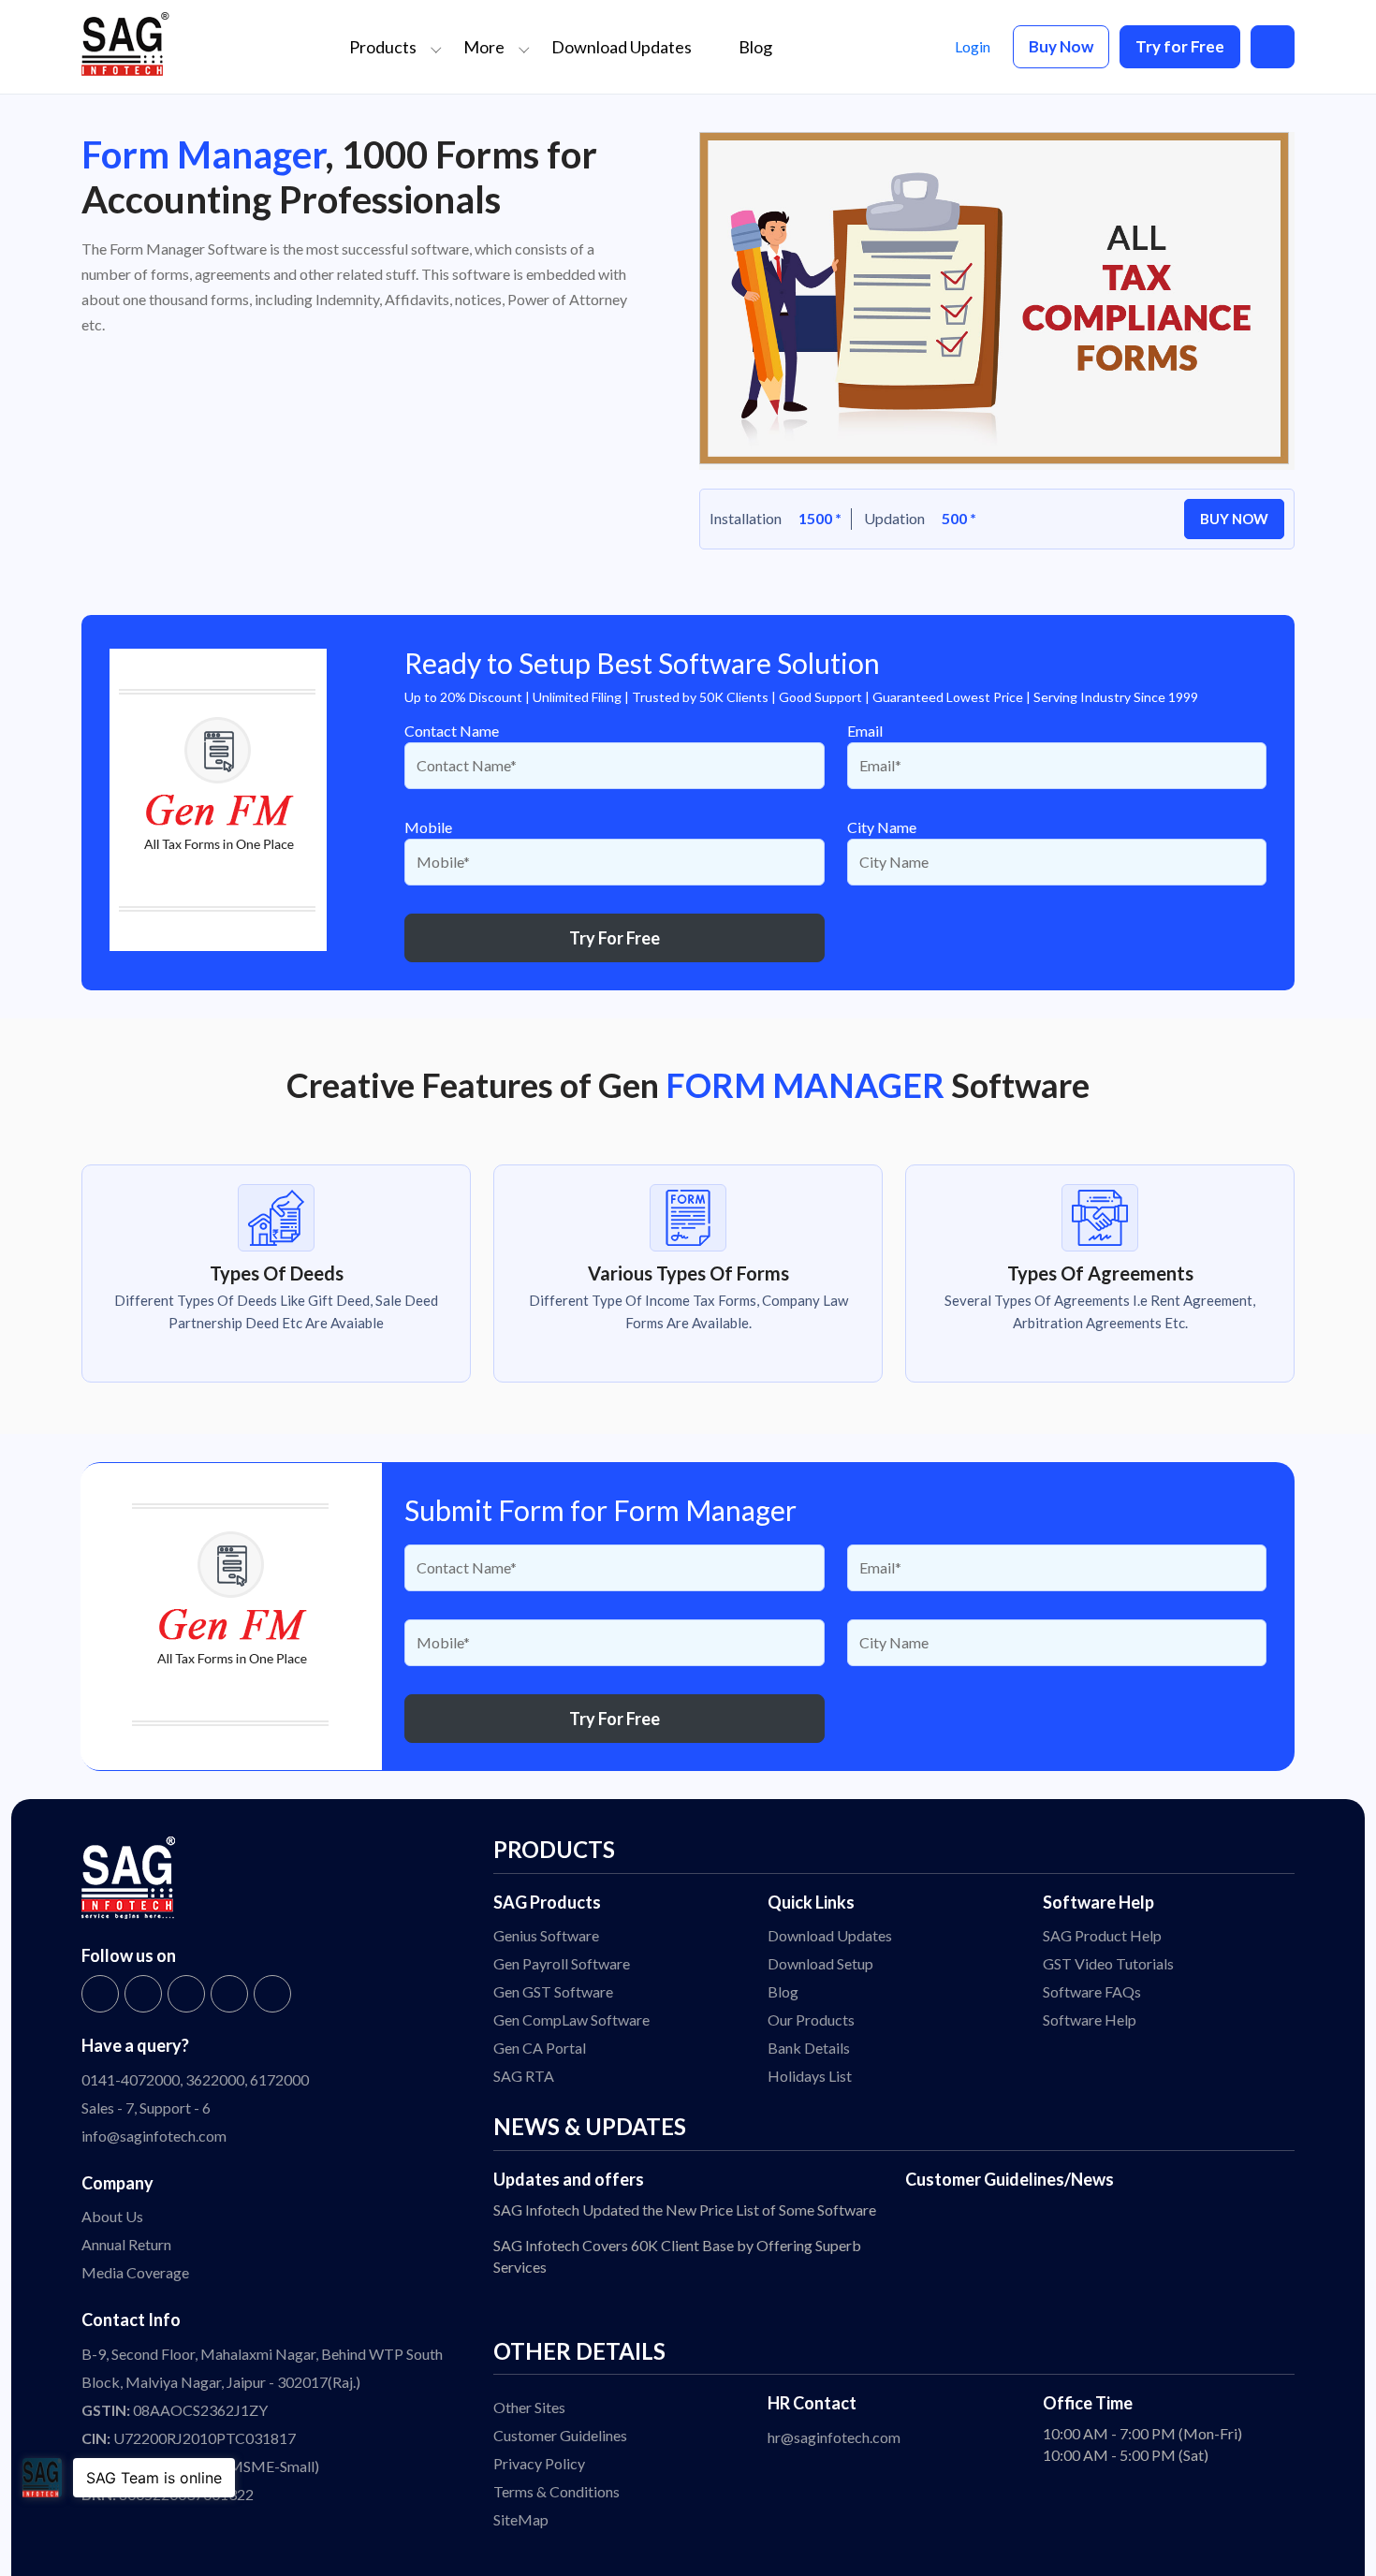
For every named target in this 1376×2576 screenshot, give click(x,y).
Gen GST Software (553, 1991)
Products (383, 47)
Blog (755, 47)
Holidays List (810, 2076)
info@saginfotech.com (154, 2136)
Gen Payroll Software (562, 1963)
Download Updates (622, 47)
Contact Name (452, 731)
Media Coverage (135, 2272)
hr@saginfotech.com (834, 2437)
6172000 (279, 2079)
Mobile (428, 827)
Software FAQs (1092, 1991)
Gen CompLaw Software (571, 2020)
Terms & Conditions (556, 2491)
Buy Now (1061, 46)
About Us (112, 2216)
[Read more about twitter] (143, 1994)
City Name (882, 827)
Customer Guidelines (560, 2435)
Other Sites (529, 2407)
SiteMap (521, 2519)
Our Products (811, 2020)
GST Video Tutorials (1108, 1963)
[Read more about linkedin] (229, 1994)
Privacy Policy (539, 2463)
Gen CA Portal (540, 2048)
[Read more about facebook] (100, 1994)
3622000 (215, 2079)
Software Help (1090, 2020)
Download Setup (820, 1963)
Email (865, 731)
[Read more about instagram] (186, 1994)
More (484, 47)
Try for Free (1180, 46)
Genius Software (546, 1935)
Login (973, 46)
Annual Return (126, 2244)
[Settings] (1273, 46)
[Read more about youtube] (272, 1994)
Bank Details (809, 2048)
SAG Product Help (1102, 1935)
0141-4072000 (131, 2079)
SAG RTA (524, 2076)
